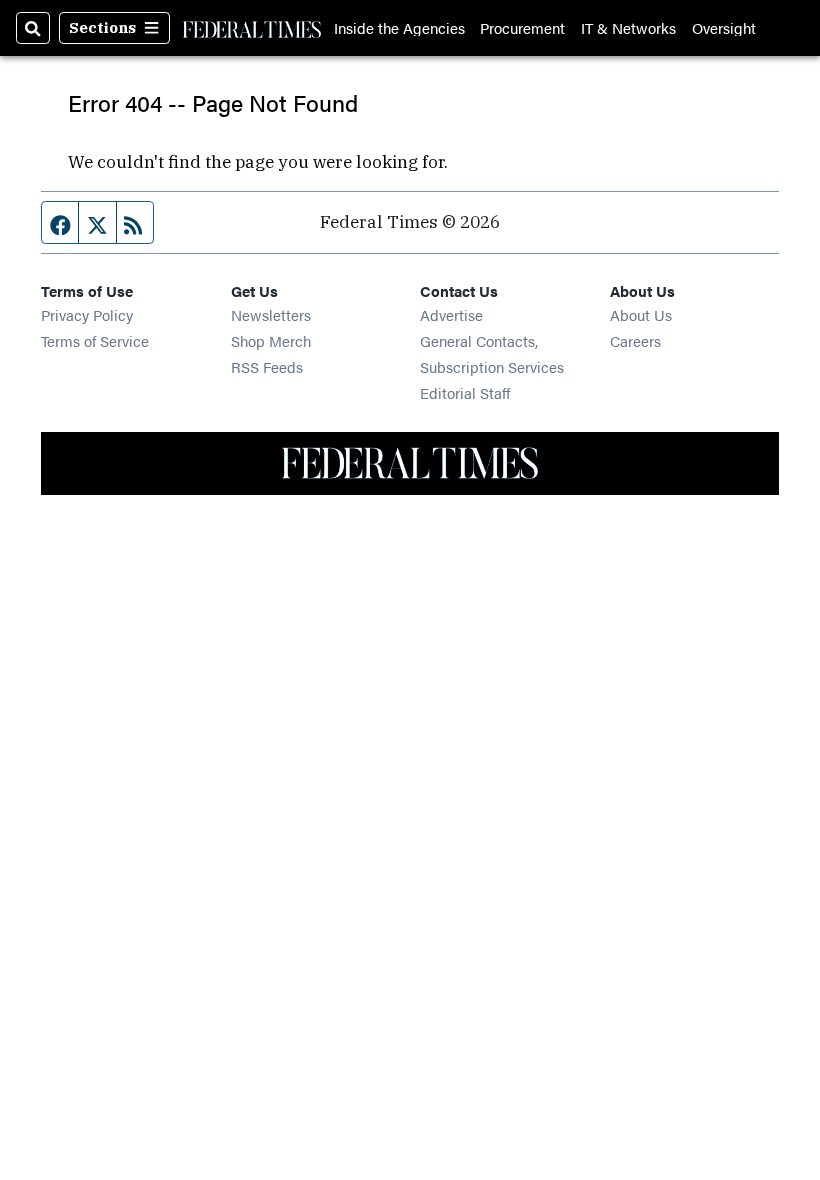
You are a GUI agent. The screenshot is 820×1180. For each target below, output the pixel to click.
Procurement (522, 27)
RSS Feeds (267, 366)
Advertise (451, 314)
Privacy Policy (87, 314)
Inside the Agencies (399, 27)
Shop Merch (271, 340)
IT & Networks (628, 27)
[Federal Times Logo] (252, 28)
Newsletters (271, 314)
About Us (641, 314)
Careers (635, 340)
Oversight (724, 27)
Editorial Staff (465, 392)
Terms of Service (95, 340)
